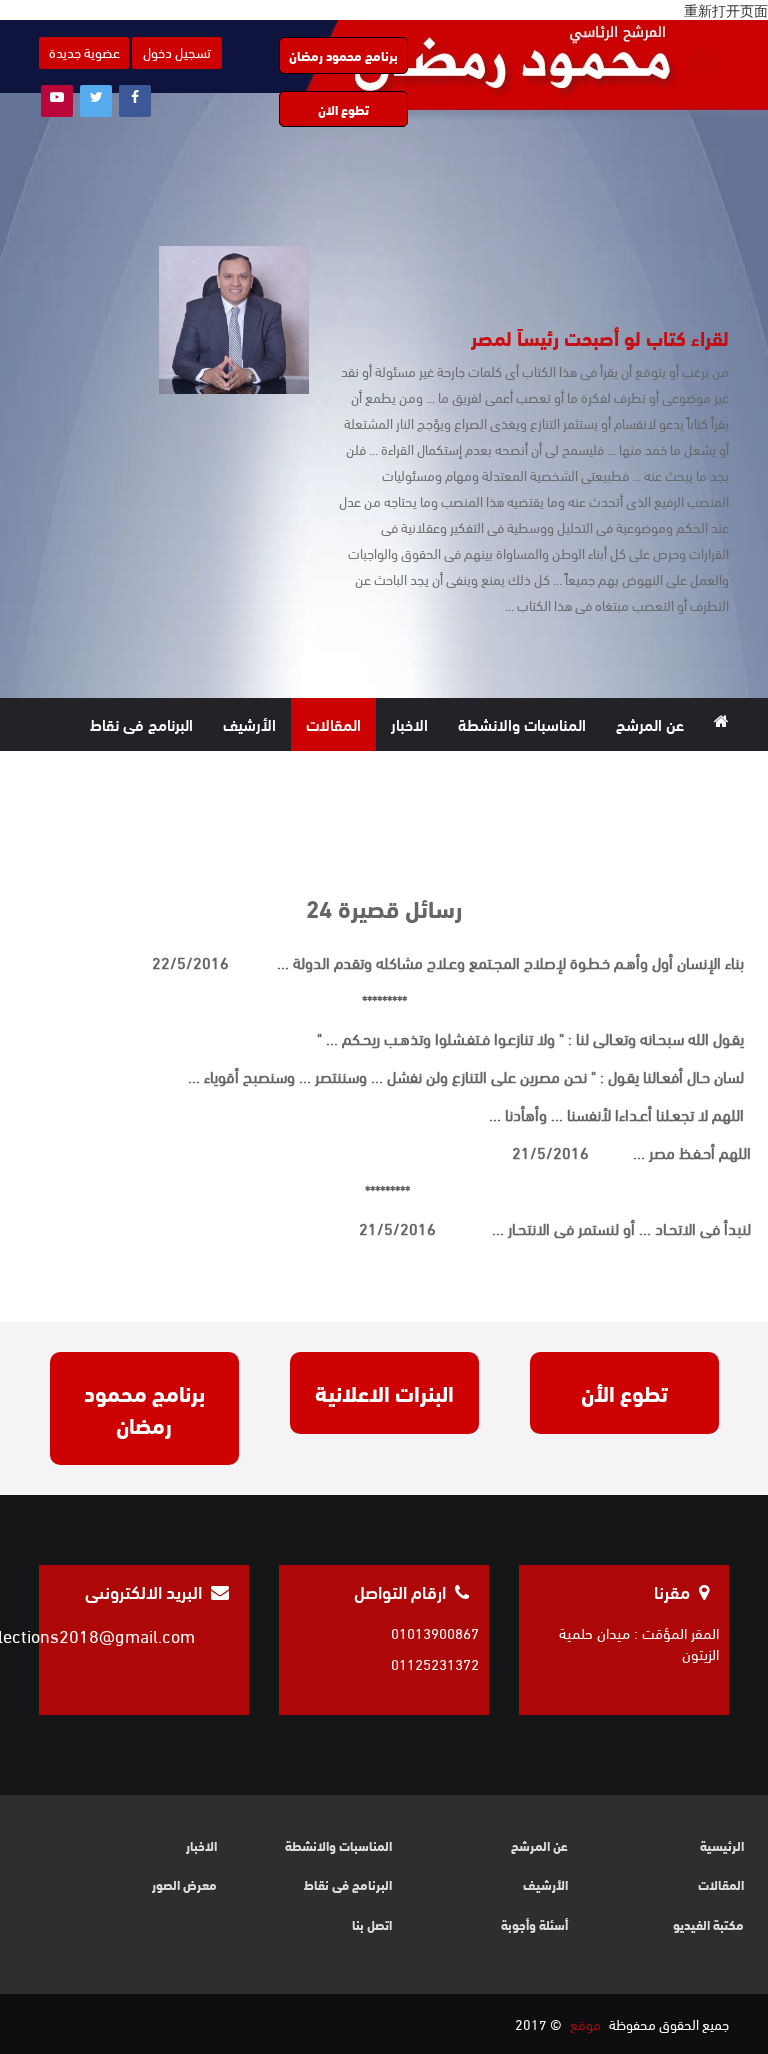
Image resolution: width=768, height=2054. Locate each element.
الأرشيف (249, 723)
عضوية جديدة (84, 51)
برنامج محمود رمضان (343, 55)
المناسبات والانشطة (522, 723)
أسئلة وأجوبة (534, 1924)
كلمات (487, 776)
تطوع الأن (624, 1392)
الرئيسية (722, 1845)
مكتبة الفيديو (579, 776)
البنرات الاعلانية (384, 1392)
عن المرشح (650, 723)
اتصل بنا (413, 776)
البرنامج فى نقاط (141, 723)
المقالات (333, 723)
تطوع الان (343, 109)
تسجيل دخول (177, 51)
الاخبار (409, 723)
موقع (585, 2024)
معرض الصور (690, 776)
